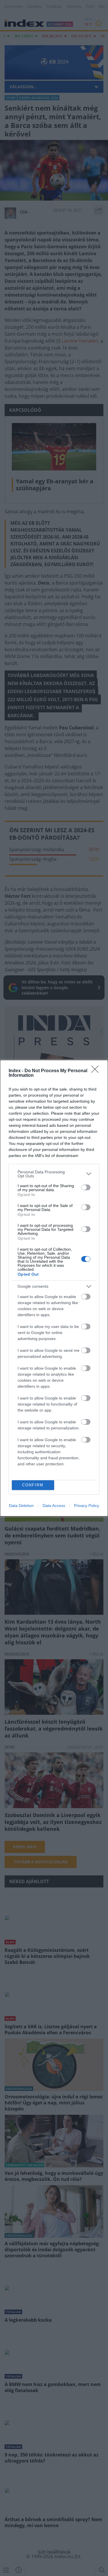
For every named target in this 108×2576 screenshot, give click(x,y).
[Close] (97, 1071)
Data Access (54, 1506)
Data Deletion (21, 1506)
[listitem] (54, 1174)
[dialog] (54, 1288)
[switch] (86, 1187)
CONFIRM (33, 1485)
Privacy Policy (87, 1506)
